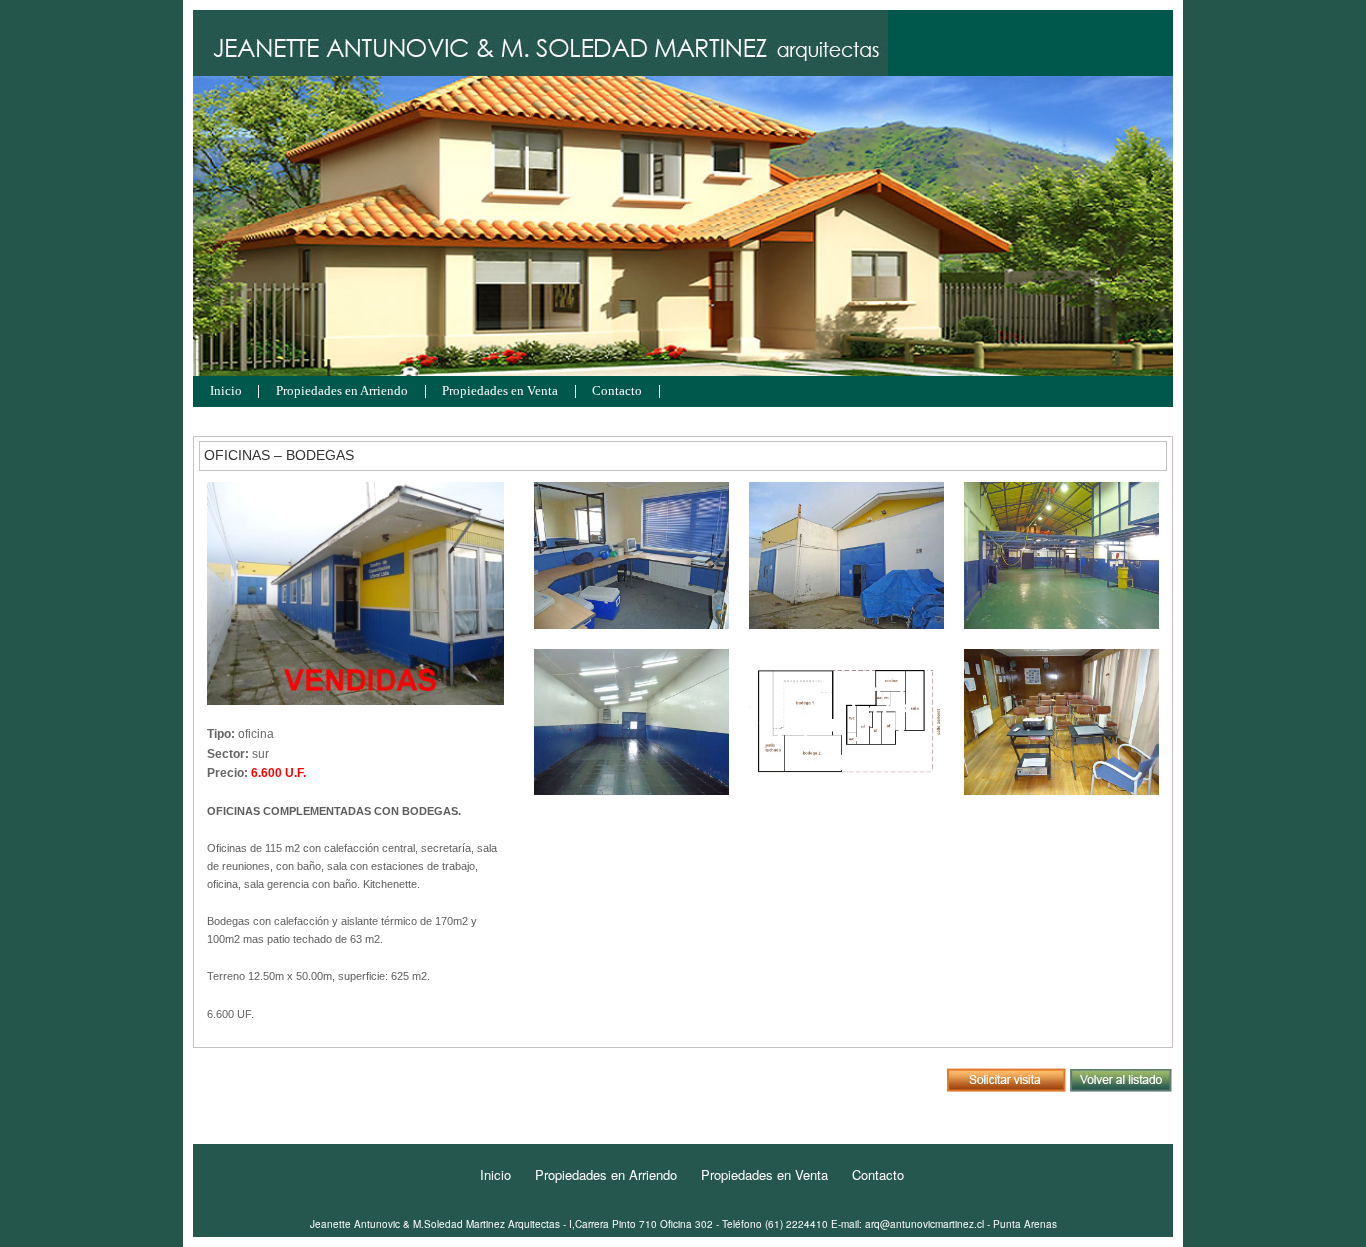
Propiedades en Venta (500, 391)
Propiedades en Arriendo (342, 391)
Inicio (226, 391)
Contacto (617, 391)
